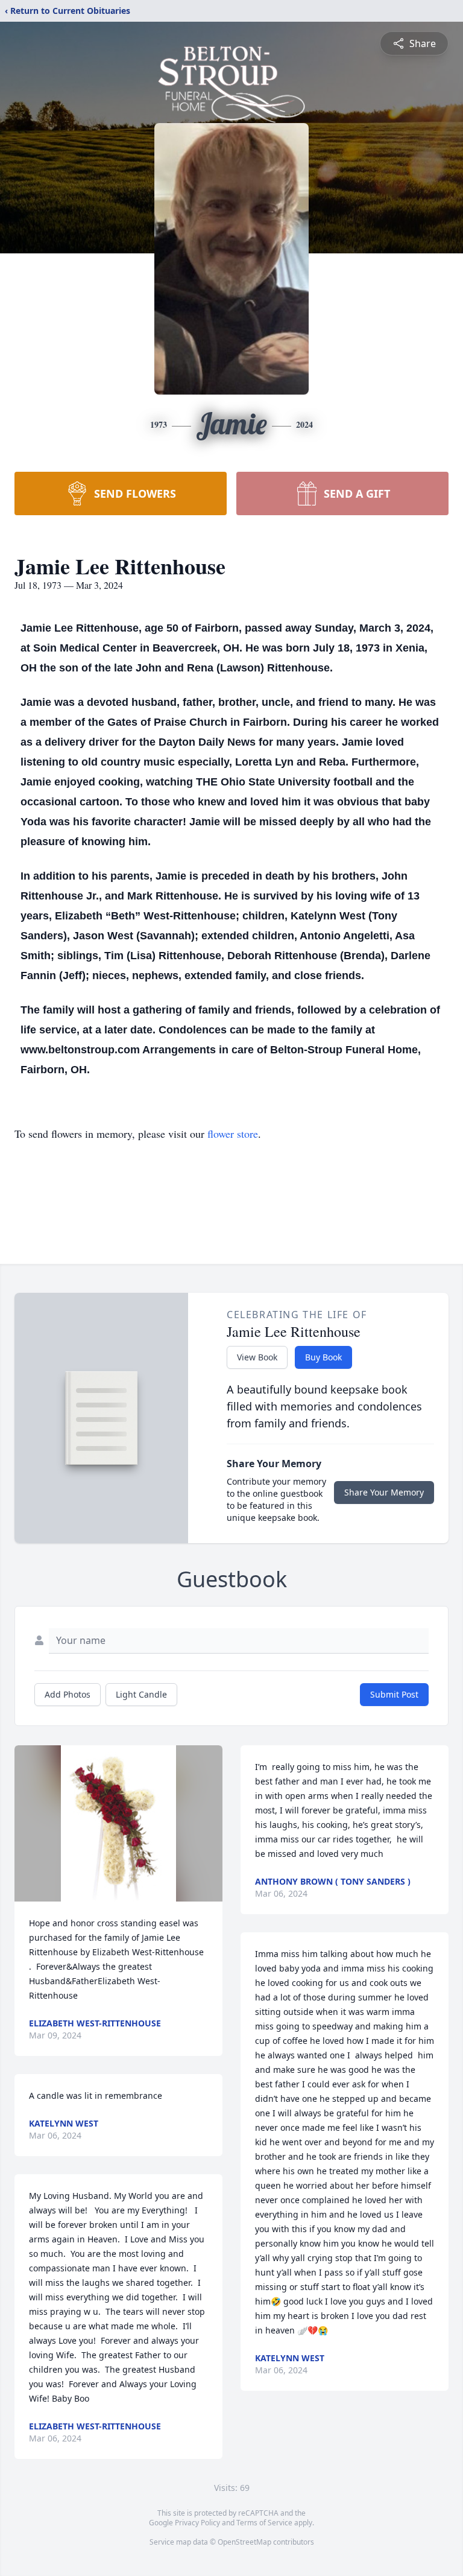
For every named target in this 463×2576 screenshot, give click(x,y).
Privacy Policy (197, 2523)
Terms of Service (264, 2523)
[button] (118, 1823)
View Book (257, 1357)
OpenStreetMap (244, 2542)
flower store (233, 1134)
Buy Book (323, 1357)
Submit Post (394, 1694)
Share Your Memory (384, 1492)
